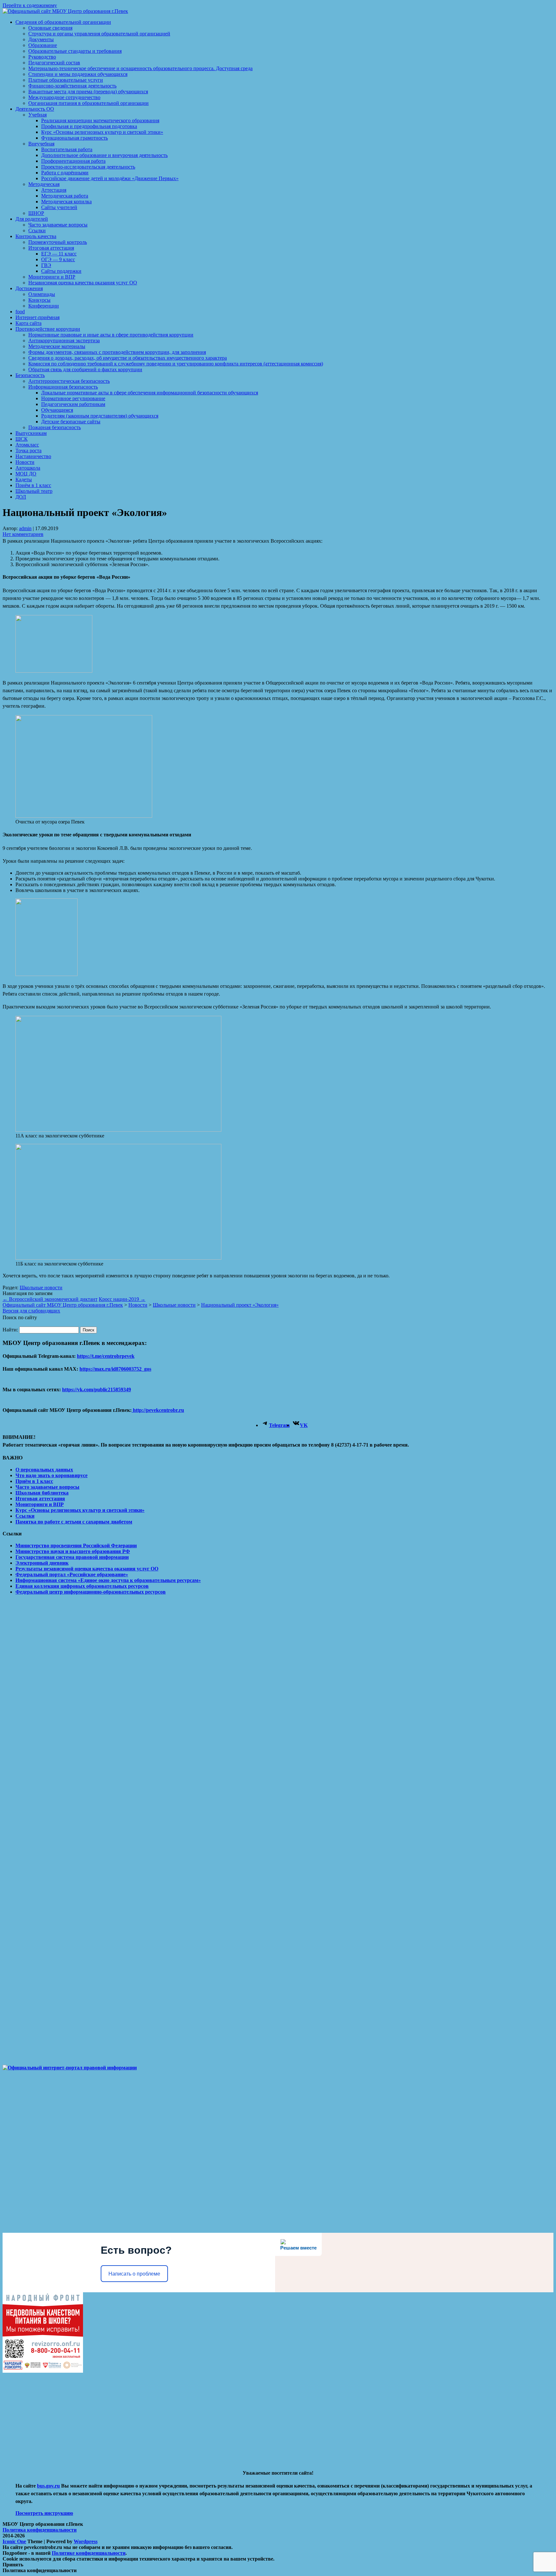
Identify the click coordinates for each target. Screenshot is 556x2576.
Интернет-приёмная (37, 317)
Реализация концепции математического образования (100, 120)
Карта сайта (28, 323)
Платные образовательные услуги (66, 80)
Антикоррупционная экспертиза (64, 340)
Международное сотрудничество (64, 97)
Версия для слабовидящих (31, 1311)
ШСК (22, 439)
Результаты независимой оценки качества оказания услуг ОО (87, 1569)
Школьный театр (34, 491)
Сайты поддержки (61, 271)
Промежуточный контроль (58, 242)
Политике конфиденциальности (89, 2553)
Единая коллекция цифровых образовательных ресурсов (82, 1586)
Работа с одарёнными (65, 173)
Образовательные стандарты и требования (75, 51)
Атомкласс (27, 445)
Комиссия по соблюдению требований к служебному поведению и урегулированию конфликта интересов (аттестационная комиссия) (176, 364)
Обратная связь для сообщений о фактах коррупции (85, 369)
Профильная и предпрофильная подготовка (89, 126)
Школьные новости (41, 1288)
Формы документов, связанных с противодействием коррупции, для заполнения (117, 352)
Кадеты (24, 479)
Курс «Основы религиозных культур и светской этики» (102, 132)
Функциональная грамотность (74, 138)
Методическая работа (65, 196)
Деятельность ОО (35, 109)
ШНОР (36, 213)
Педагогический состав (54, 63)
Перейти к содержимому (30, 5)
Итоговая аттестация (51, 248)
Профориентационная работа (73, 161)
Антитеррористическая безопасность (69, 381)
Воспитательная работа (67, 149)
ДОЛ (21, 497)
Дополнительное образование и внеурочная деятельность (104, 155)
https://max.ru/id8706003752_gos (115, 1369)
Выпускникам (31, 433)
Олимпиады (42, 294)
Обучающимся (57, 410)
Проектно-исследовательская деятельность (88, 167)
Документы (41, 39)
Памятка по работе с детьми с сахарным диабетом (74, 1522)
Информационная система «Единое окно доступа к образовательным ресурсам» (108, 1580)
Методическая (44, 184)
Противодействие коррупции (48, 329)
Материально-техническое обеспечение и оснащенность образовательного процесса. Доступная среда (140, 68)
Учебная (37, 115)
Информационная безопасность (63, 387)
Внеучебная (41, 144)
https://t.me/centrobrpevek (106, 1356)
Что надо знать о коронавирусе (51, 1475)
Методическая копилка (66, 202)
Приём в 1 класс (33, 485)
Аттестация (54, 190)
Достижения (29, 288)
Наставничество (33, 456)
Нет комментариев (23, 534)
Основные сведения (50, 28)
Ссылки (37, 230)
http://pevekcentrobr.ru (158, 1410)
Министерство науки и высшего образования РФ (73, 1551)
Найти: (10, 1330)
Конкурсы (39, 300)
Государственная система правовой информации (72, 1557)
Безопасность (30, 375)
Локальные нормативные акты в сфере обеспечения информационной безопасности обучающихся (150, 393)
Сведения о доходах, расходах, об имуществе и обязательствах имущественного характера (128, 358)
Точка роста (28, 451)
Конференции (44, 306)
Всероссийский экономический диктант (50, 1299)
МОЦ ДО (26, 474)
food (20, 312)
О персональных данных (44, 1470)
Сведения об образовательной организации (63, 22)
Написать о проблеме (134, 2274)
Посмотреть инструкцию (44, 2513)
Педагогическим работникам (73, 404)
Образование (43, 45)
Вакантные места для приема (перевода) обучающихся (88, 92)
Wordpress (86, 2541)
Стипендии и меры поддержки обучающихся (78, 74)
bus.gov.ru (48, 2486)
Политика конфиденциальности (40, 2530)
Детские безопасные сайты (71, 422)
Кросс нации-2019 (122, 1299)
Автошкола (28, 468)
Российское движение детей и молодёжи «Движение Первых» (110, 178)
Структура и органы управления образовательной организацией (99, 34)
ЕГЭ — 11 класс (59, 254)
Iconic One (14, 2541)
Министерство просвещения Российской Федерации (76, 1546)
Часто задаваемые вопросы (58, 225)
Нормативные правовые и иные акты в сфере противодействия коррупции (111, 335)
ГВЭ (46, 265)
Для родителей (32, 219)
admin (25, 528)
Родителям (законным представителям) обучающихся (100, 416)
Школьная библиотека (42, 1493)
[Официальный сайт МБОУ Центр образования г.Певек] (65, 11)
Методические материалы (57, 346)
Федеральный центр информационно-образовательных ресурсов (91, 1592)
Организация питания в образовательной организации (88, 103)
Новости (25, 462)
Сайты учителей (59, 207)
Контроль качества (36, 236)
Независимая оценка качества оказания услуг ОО (83, 283)
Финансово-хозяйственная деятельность (72, 86)
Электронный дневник (42, 1563)
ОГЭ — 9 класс (58, 259)
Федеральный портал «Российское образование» (72, 1574)
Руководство (42, 57)
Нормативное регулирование (73, 398)
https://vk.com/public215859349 (97, 1389)
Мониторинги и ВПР (52, 277)
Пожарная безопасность (55, 427)
